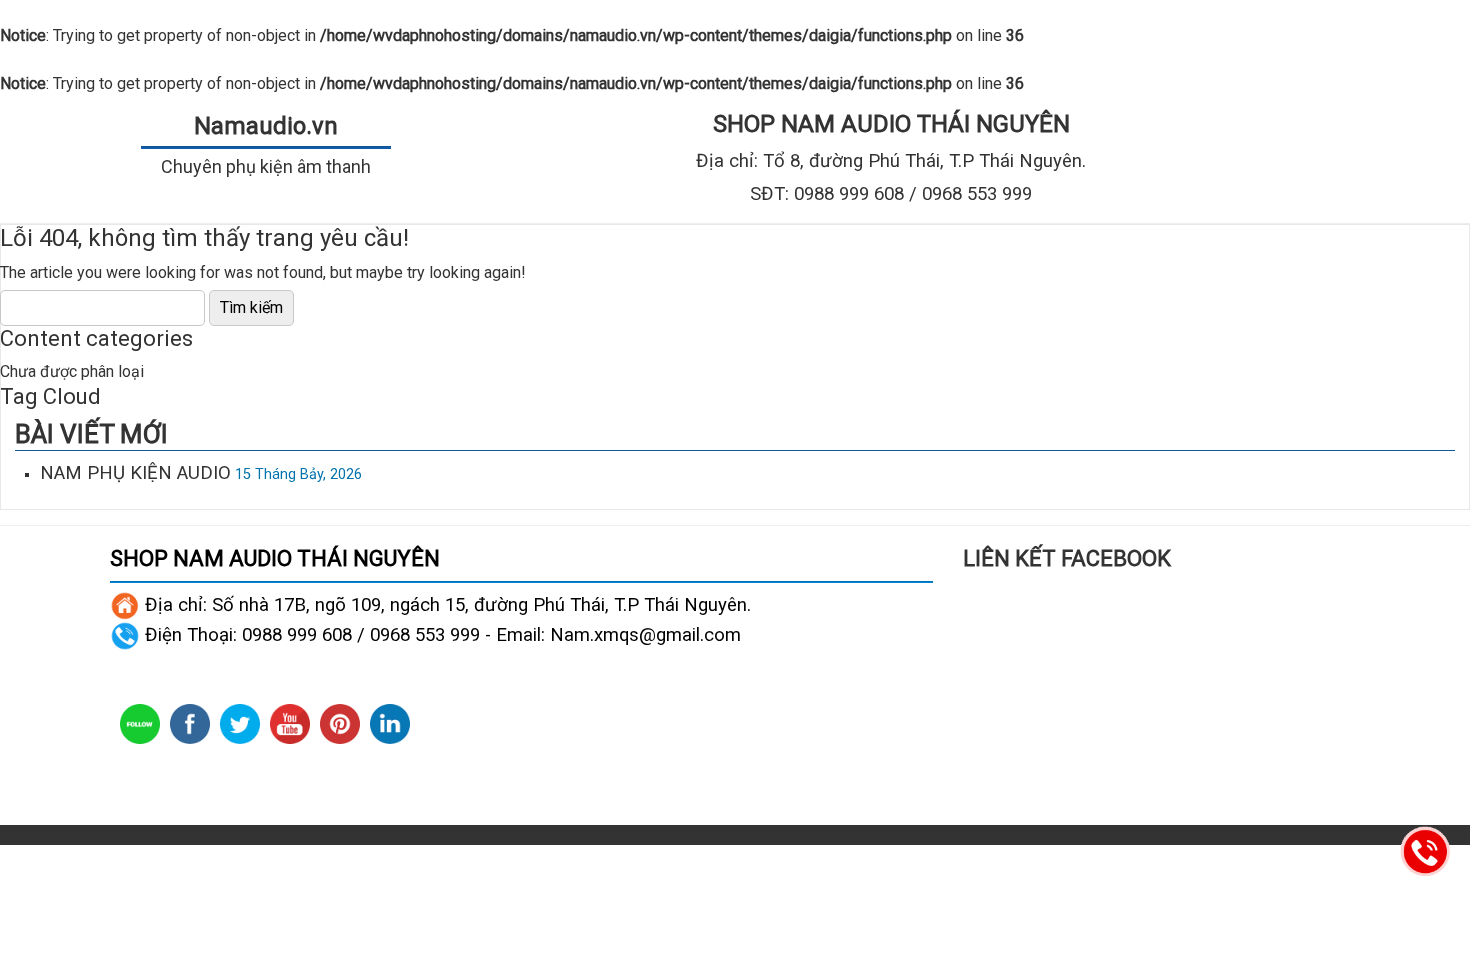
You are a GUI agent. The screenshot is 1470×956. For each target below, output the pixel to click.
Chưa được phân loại (72, 371)
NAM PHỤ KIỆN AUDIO (135, 473)
